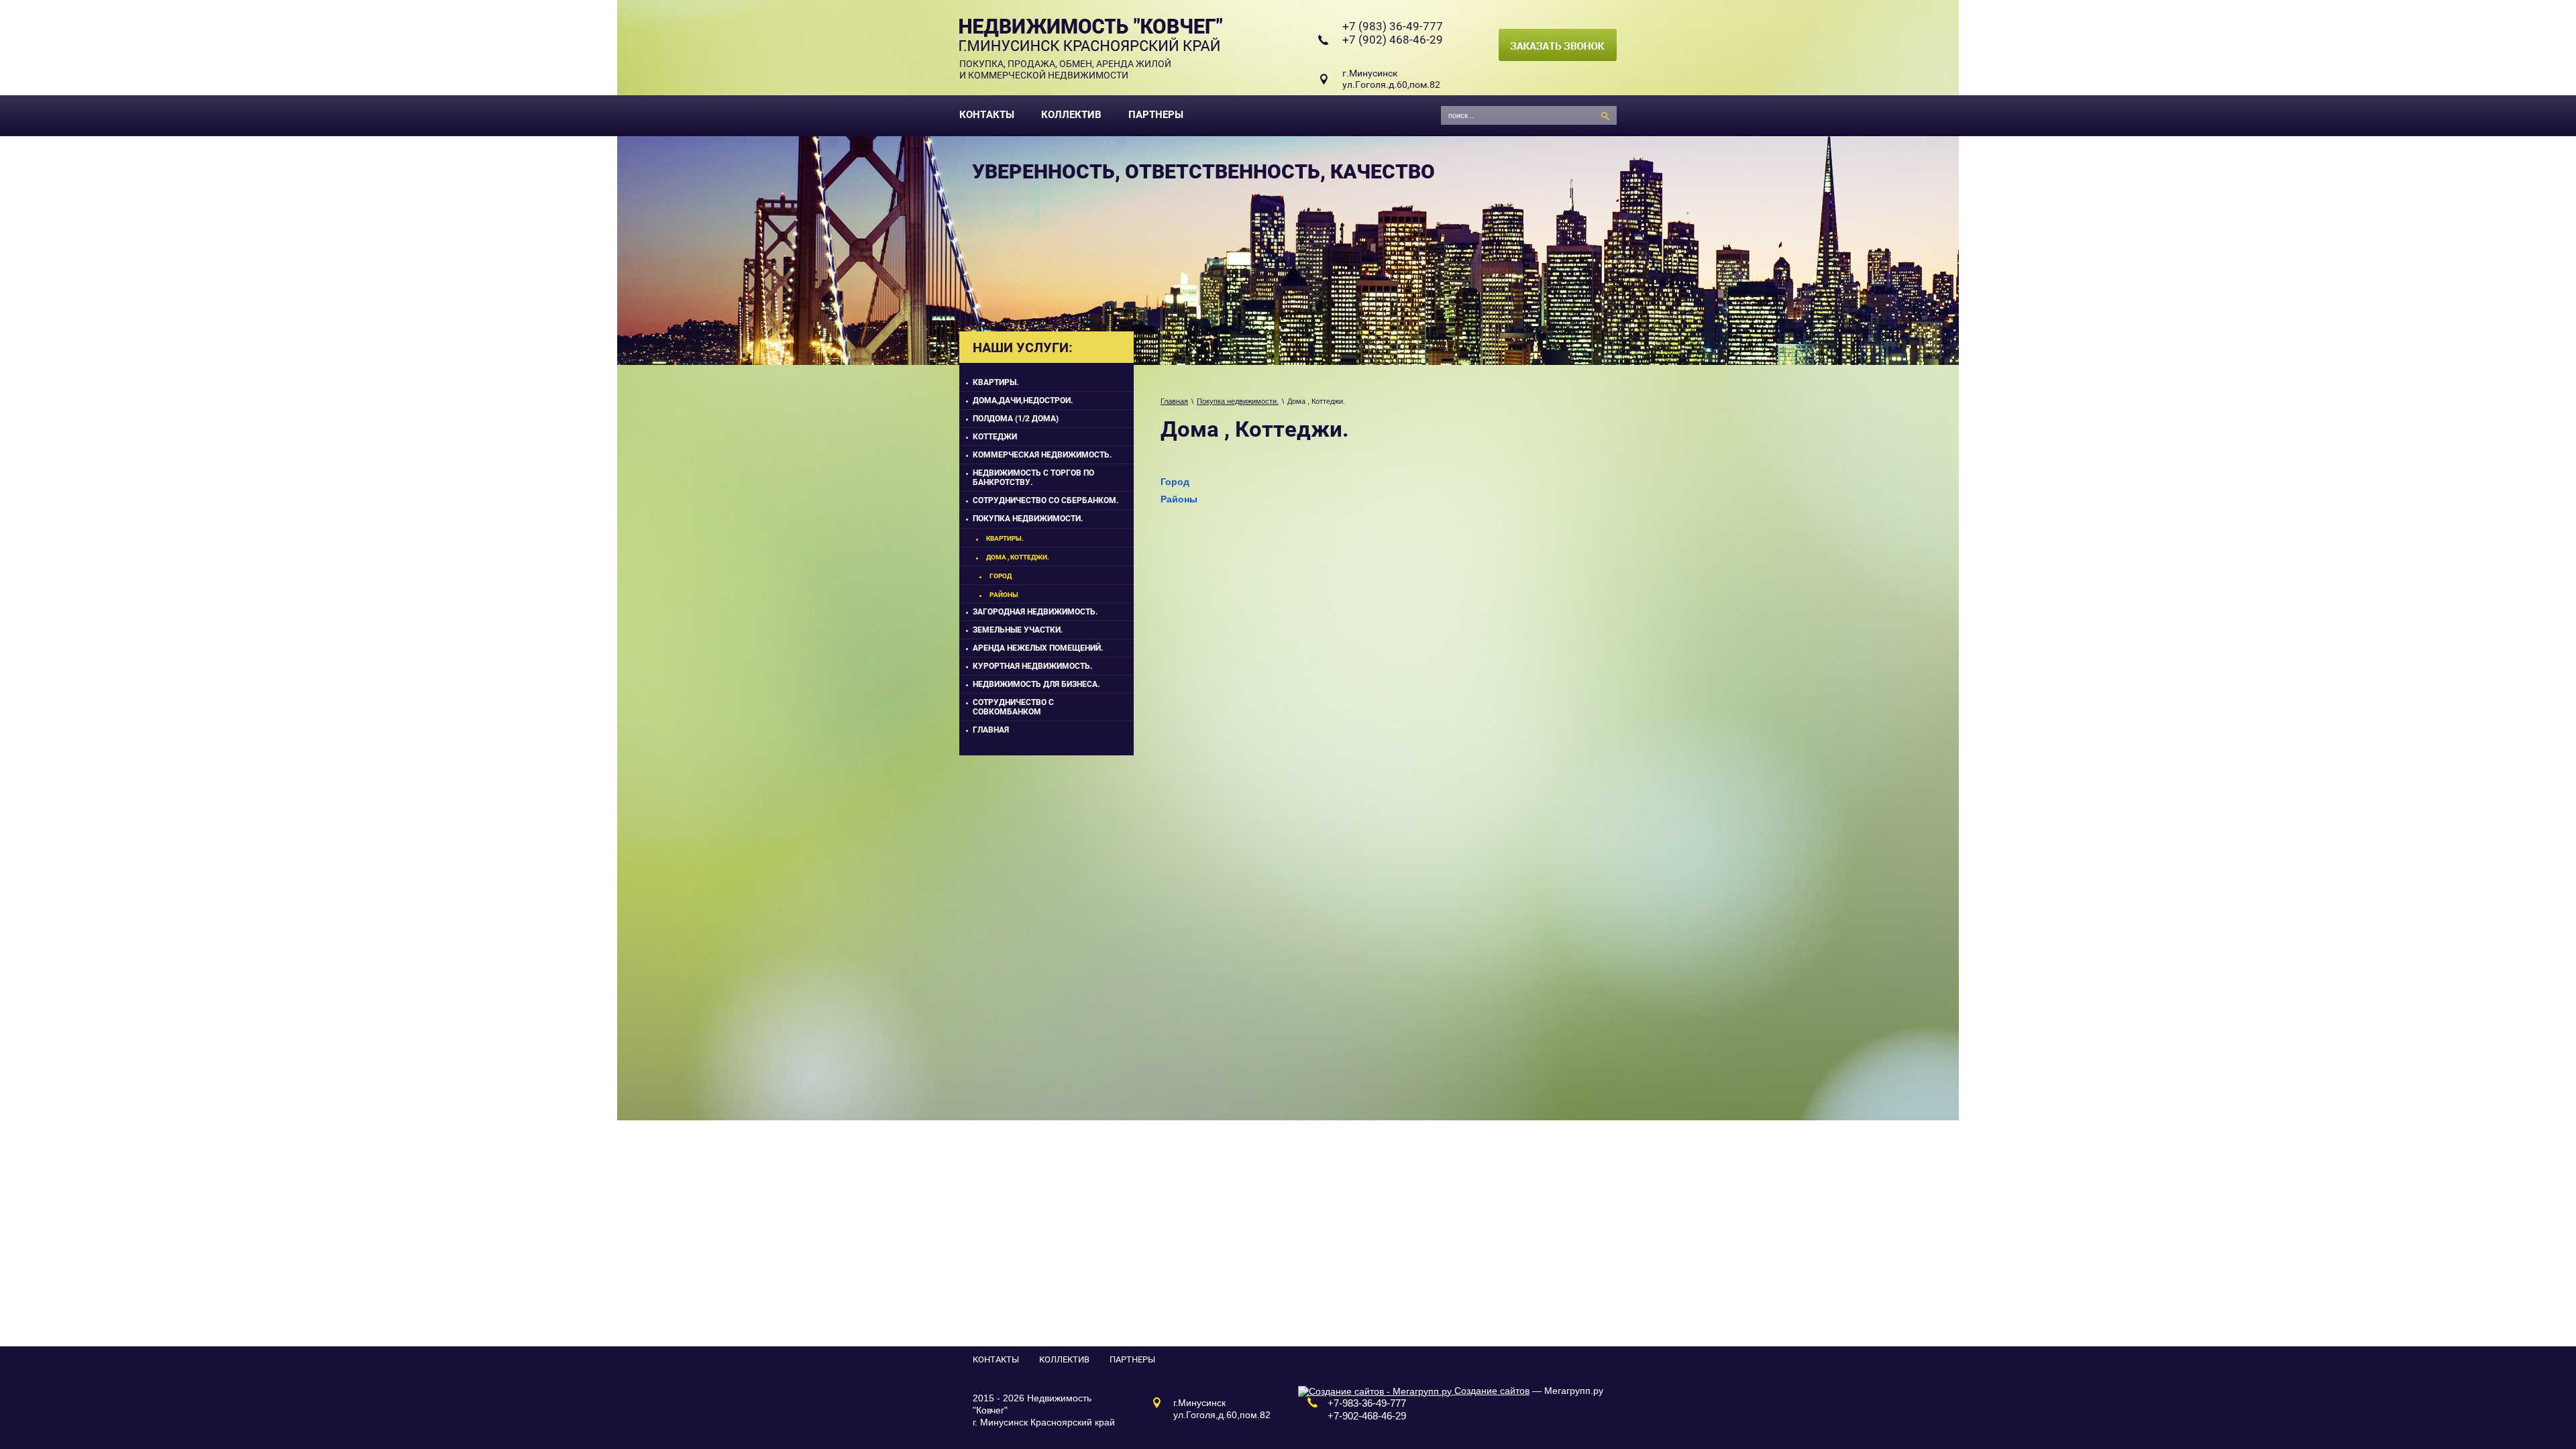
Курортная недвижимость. (1032, 666)
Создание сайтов (1491, 1391)
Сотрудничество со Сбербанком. (1045, 500)
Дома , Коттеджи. (1018, 557)
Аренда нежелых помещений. (1038, 648)
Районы (1179, 499)
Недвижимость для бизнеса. (1036, 684)
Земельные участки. (1018, 630)
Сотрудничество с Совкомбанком (1013, 707)
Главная (1174, 401)
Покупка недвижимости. (1238, 401)
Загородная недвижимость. (1035, 612)
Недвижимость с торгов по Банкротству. (1033, 478)
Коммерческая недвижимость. (1042, 455)
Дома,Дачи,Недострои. (1023, 400)
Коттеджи (995, 437)
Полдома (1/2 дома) (1016, 419)
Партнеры (1156, 115)
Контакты (987, 115)
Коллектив (1071, 115)
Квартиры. (996, 382)
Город (1175, 482)
